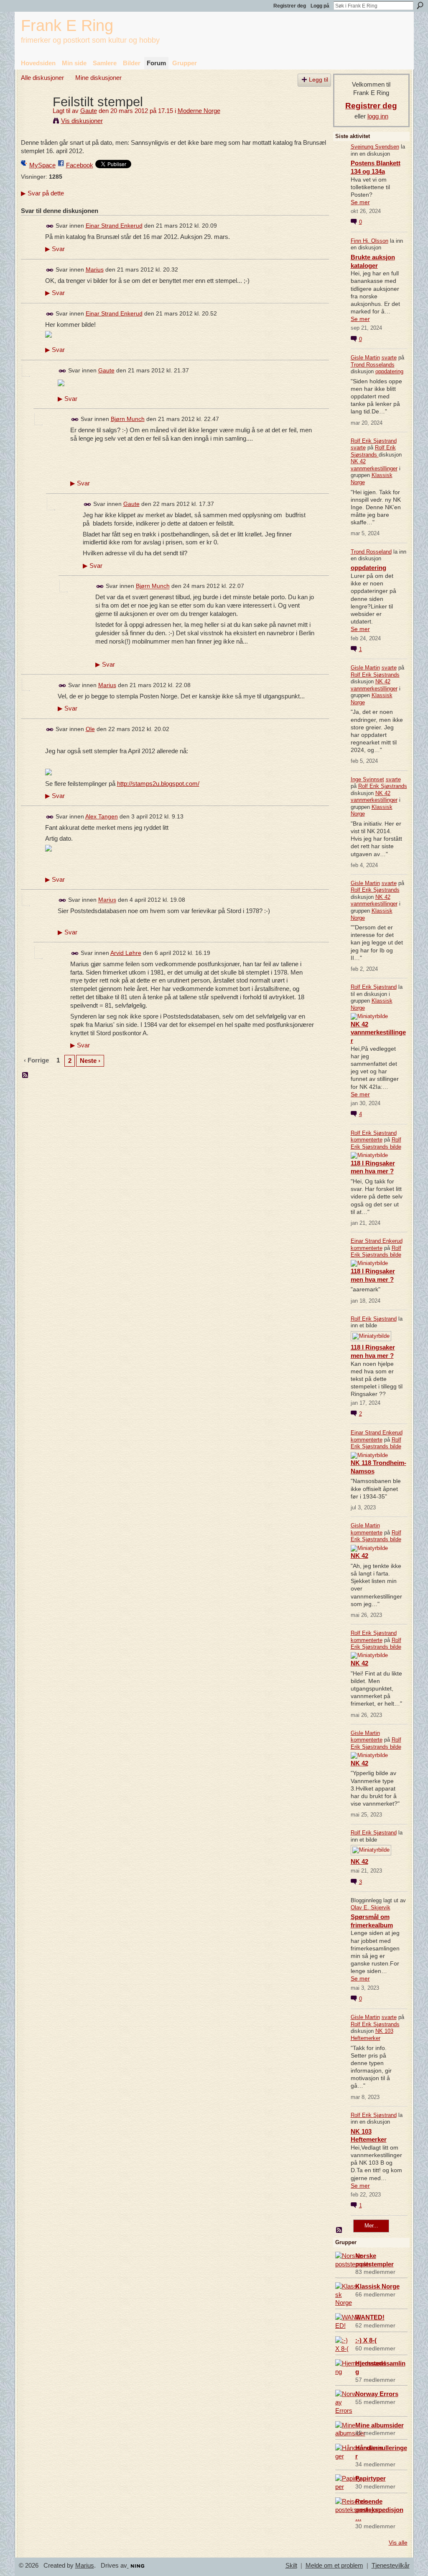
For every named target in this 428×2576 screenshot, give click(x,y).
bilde (396, 1147)
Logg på (320, 6)
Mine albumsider (380, 2425)
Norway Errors (377, 2394)
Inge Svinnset (367, 779)
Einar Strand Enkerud (114, 226)
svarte (389, 358)
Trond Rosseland (371, 552)
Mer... (371, 2226)
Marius (95, 269)
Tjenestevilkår (391, 2566)
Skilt (291, 2566)
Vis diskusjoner (82, 121)
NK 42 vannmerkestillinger (374, 465)
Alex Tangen (102, 816)
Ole (90, 729)
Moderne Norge (199, 111)
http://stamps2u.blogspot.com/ (158, 784)
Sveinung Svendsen (375, 147)
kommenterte (367, 1140)
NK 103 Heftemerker (372, 2035)
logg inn (378, 116)
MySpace (42, 165)
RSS (25, 1075)
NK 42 (359, 1556)
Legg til (318, 80)
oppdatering (389, 371)
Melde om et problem (334, 2566)
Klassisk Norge (377, 2286)
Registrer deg (290, 6)
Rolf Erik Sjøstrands (373, 451)
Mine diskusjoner (98, 78)
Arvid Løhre (126, 953)
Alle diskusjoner (42, 78)
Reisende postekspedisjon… (379, 2510)
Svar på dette (42, 193)
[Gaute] (34, 117)
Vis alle (398, 2543)
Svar (55, 249)
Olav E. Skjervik (371, 1908)
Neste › (90, 1061)
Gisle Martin (365, 358)
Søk (420, 5)
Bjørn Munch (128, 419)
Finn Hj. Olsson (369, 241)
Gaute (89, 111)
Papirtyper (371, 2478)
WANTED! (370, 2317)
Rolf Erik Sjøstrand (374, 441)
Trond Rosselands (373, 365)
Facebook (80, 165)
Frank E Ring (67, 25)
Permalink (50, 226)
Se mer (360, 202)
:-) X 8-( (366, 2340)
